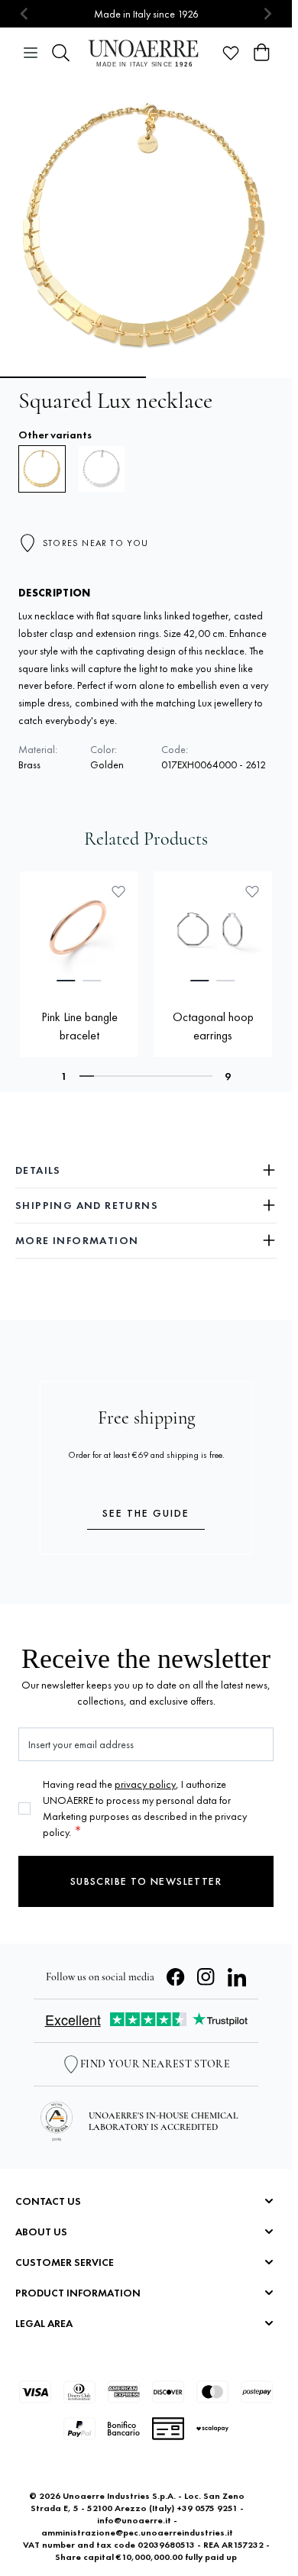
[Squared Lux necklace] (102, 469)
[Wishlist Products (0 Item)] (231, 53)
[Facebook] (176, 1977)
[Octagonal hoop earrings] (213, 931)
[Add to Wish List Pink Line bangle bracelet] (118, 891)
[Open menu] (31, 53)
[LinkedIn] (237, 1977)
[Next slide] (267, 14)
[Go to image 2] (220, 377)
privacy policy (145, 1784)
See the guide (146, 1513)
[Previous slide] (25, 14)
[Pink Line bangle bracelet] (79, 931)
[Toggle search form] (61, 53)
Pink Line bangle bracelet (79, 1026)
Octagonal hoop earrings (213, 1026)
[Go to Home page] (146, 53)
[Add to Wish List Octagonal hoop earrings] (252, 891)
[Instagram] (206, 1977)
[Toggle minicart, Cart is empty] (261, 53)
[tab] (66, 981)
